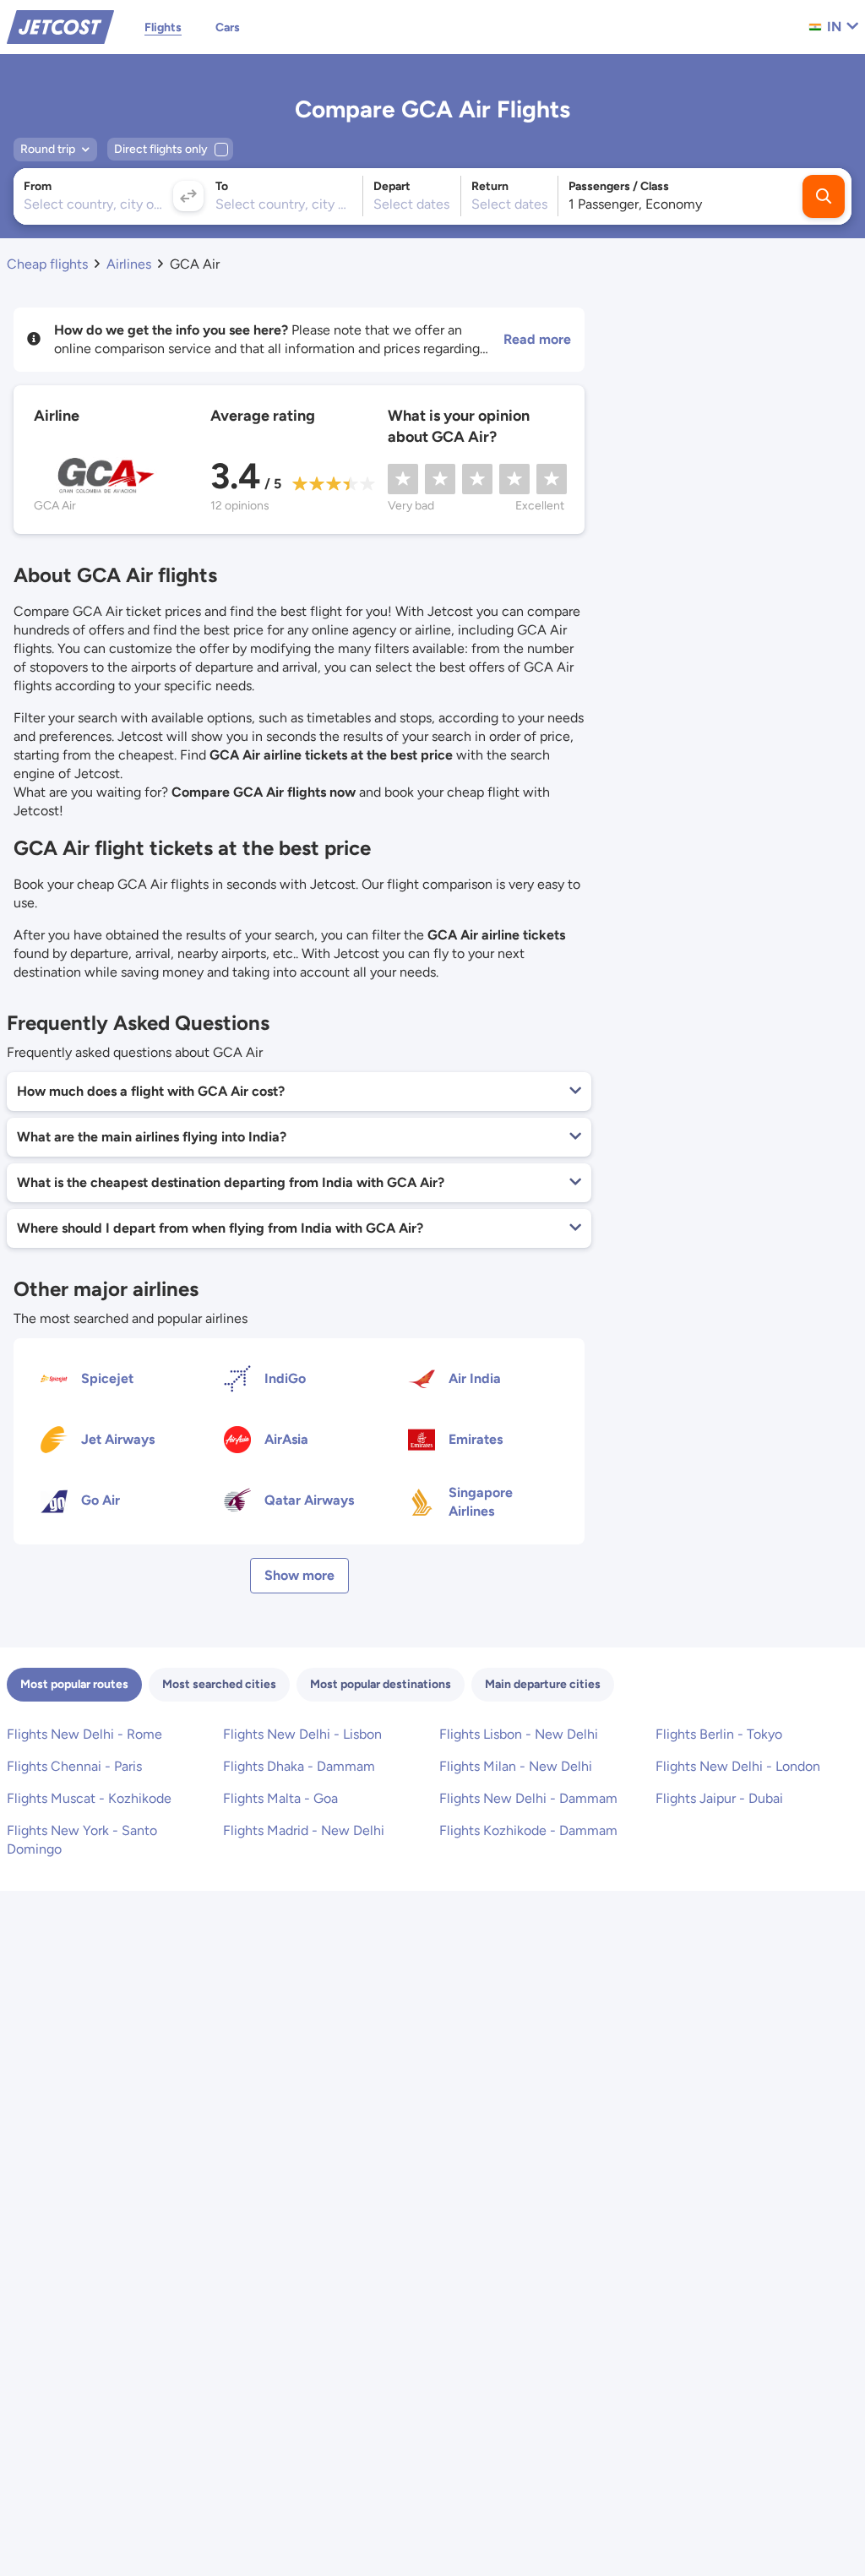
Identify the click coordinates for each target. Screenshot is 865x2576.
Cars (228, 27)
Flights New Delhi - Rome (84, 1734)
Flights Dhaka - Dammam (299, 1766)
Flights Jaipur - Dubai (719, 1798)
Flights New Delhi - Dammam (528, 1798)
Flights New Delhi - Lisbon (302, 1734)
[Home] (60, 26)
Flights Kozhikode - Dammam (528, 1830)
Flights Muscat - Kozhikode (89, 1798)
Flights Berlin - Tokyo (719, 1734)
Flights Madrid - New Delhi (304, 1830)
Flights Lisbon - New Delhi (519, 1734)
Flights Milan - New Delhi (516, 1766)
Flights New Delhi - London (738, 1766)
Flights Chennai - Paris (74, 1766)
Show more (299, 1575)
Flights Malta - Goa (280, 1798)
